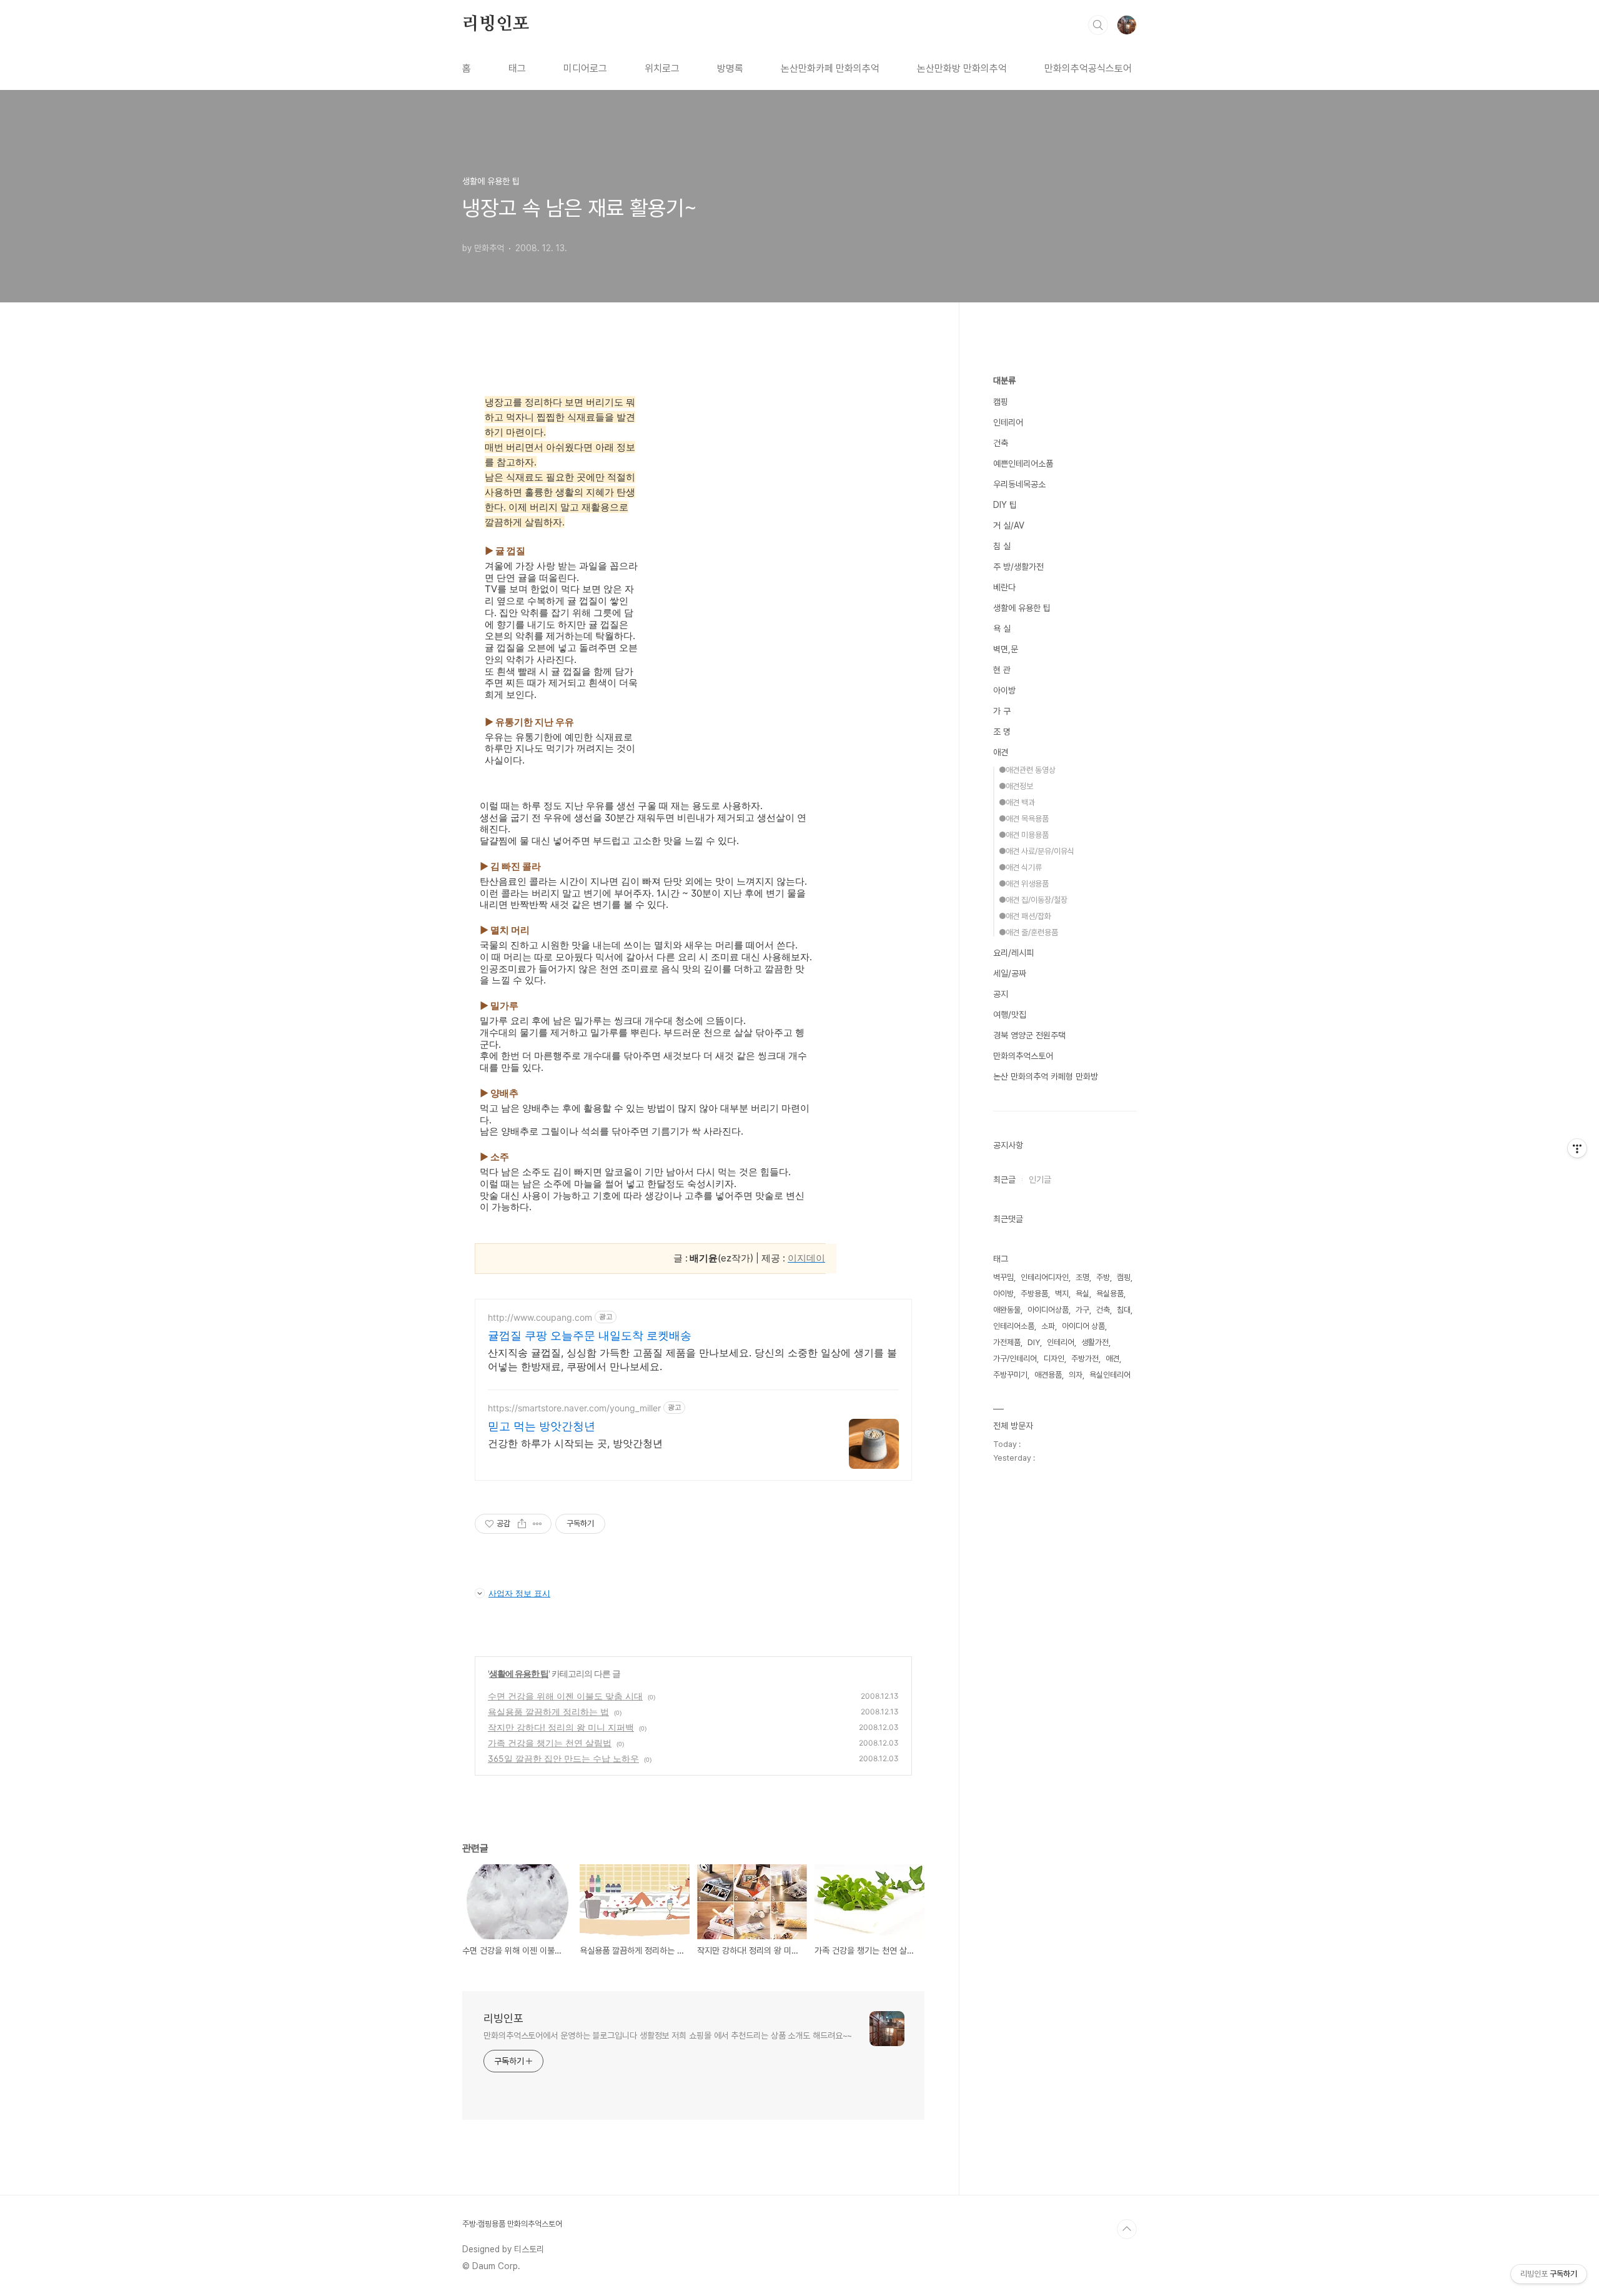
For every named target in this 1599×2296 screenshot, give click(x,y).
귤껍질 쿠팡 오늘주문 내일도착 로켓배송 (590, 1335)
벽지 (1062, 1294)
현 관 (1002, 670)
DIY (1034, 1342)
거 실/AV (1009, 525)
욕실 (1082, 1294)
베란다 (1004, 587)
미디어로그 (585, 68)
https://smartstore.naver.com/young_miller (574, 1408)
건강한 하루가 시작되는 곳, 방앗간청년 (575, 1443)
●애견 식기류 (1020, 867)
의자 (1076, 1375)
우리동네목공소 (1019, 484)
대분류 (1004, 380)
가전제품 (1007, 1342)
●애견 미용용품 (1024, 835)
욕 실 (1002, 629)
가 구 (1002, 711)
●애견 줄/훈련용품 (1028, 932)
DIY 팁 (1005, 505)
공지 (1001, 994)
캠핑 (1001, 402)
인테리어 (1008, 422)
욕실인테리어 (1110, 1375)
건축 (1001, 443)
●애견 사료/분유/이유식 (1037, 851)
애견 (1001, 752)
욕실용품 (1110, 1294)
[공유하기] (522, 1524)
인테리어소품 (1014, 1326)
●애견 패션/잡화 (1025, 916)
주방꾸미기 (1010, 1375)
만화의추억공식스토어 (1088, 68)
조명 (1082, 1277)
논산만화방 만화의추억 (962, 68)
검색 (1098, 25)
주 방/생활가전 (1018, 567)
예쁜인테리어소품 (1023, 464)
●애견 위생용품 (1024, 884)
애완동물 (1007, 1310)
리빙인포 (496, 24)
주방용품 (1034, 1294)
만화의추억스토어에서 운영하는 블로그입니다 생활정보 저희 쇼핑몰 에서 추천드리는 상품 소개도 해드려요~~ (668, 2035)
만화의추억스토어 (1023, 1056)
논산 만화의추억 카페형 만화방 (1046, 1076)
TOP (1127, 2229)
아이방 (1004, 690)
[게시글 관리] (537, 1524)
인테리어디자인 (1045, 1277)
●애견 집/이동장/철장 (1033, 900)
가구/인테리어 (1015, 1359)
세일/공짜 (1010, 973)
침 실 (1002, 546)
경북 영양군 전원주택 (1029, 1035)
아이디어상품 (1048, 1310)
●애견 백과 (1017, 803)
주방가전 (1085, 1359)
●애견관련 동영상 (1027, 770)
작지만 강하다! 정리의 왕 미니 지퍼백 (561, 1727)
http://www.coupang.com (540, 1317)
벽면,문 (1006, 649)
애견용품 (1048, 1375)
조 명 (1002, 732)
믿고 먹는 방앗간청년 (542, 1426)
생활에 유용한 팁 (519, 1673)
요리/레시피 (1013, 953)
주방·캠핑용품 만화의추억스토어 (512, 2224)
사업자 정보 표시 (519, 1593)
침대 (1124, 1310)
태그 (517, 68)
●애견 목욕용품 (1024, 819)
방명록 (730, 68)
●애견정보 (1016, 786)
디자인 (1054, 1359)
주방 (1103, 1277)
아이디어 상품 (1083, 1326)
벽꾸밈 (1003, 1277)
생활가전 (1095, 1342)
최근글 (1004, 1180)
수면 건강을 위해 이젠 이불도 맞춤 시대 (565, 1696)
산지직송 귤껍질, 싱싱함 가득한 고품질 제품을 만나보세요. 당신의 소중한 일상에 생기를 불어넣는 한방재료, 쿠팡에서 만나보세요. (692, 1359)
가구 (1082, 1310)
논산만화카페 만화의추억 (830, 68)
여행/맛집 (1010, 1015)
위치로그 (662, 68)
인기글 (1040, 1180)
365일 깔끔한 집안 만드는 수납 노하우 (563, 1758)
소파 (1048, 1326)
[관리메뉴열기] (1577, 1148)
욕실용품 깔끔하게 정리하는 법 (548, 1712)
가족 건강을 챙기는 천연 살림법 (550, 1743)
